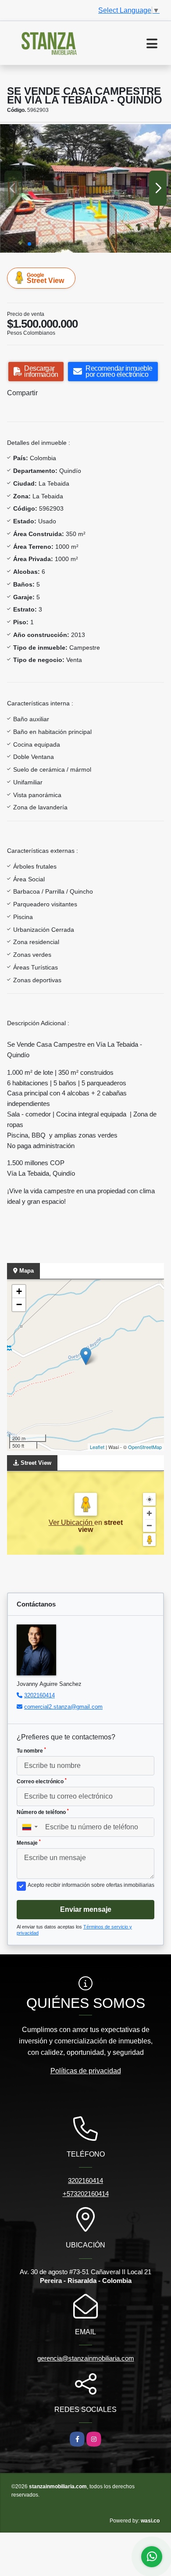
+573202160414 (86, 2194)
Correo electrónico (42, 1781)
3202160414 (39, 1695)
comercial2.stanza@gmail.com (63, 1707)
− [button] (19, 1304)
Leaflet (97, 1447)
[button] (29, 244)
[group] (85, 188)
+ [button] (19, 1291)
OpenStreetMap (145, 1447)
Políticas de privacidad (86, 2071)
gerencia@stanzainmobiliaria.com (86, 2358)
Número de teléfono (43, 1812)
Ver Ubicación (71, 1522)
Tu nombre (31, 1750)
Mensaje (29, 1843)
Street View (45, 278)
